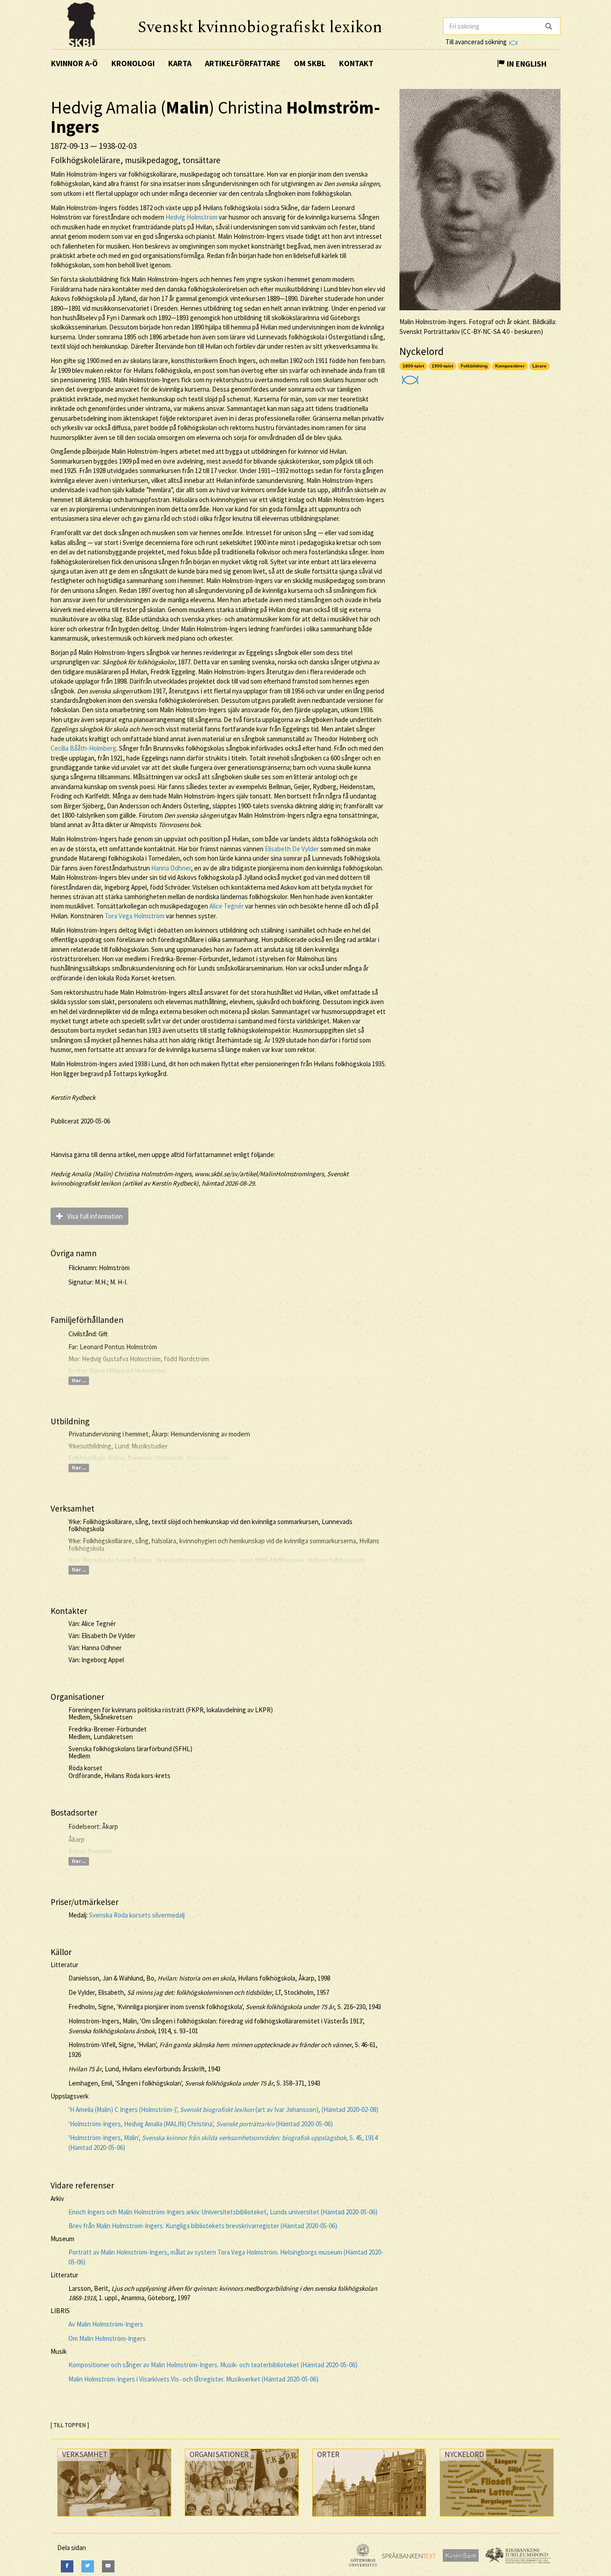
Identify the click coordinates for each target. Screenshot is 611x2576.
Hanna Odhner (171, 868)
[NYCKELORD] (497, 2519)
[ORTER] (369, 2519)
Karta (180, 63)
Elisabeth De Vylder (292, 849)
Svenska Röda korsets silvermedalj (137, 1915)
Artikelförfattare (243, 63)
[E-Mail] (108, 2566)
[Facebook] (67, 2566)
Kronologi (133, 63)
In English (526, 64)
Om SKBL (310, 63)
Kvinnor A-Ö (74, 63)
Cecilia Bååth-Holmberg (83, 748)
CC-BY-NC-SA (482, 332)
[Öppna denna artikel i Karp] (409, 377)
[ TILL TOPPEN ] (70, 2425)
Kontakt (356, 63)
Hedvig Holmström (191, 217)
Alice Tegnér (227, 906)
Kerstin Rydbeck (73, 1097)
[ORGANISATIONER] (242, 2518)
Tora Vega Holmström (135, 916)
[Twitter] (88, 2566)
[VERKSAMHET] (114, 2519)
